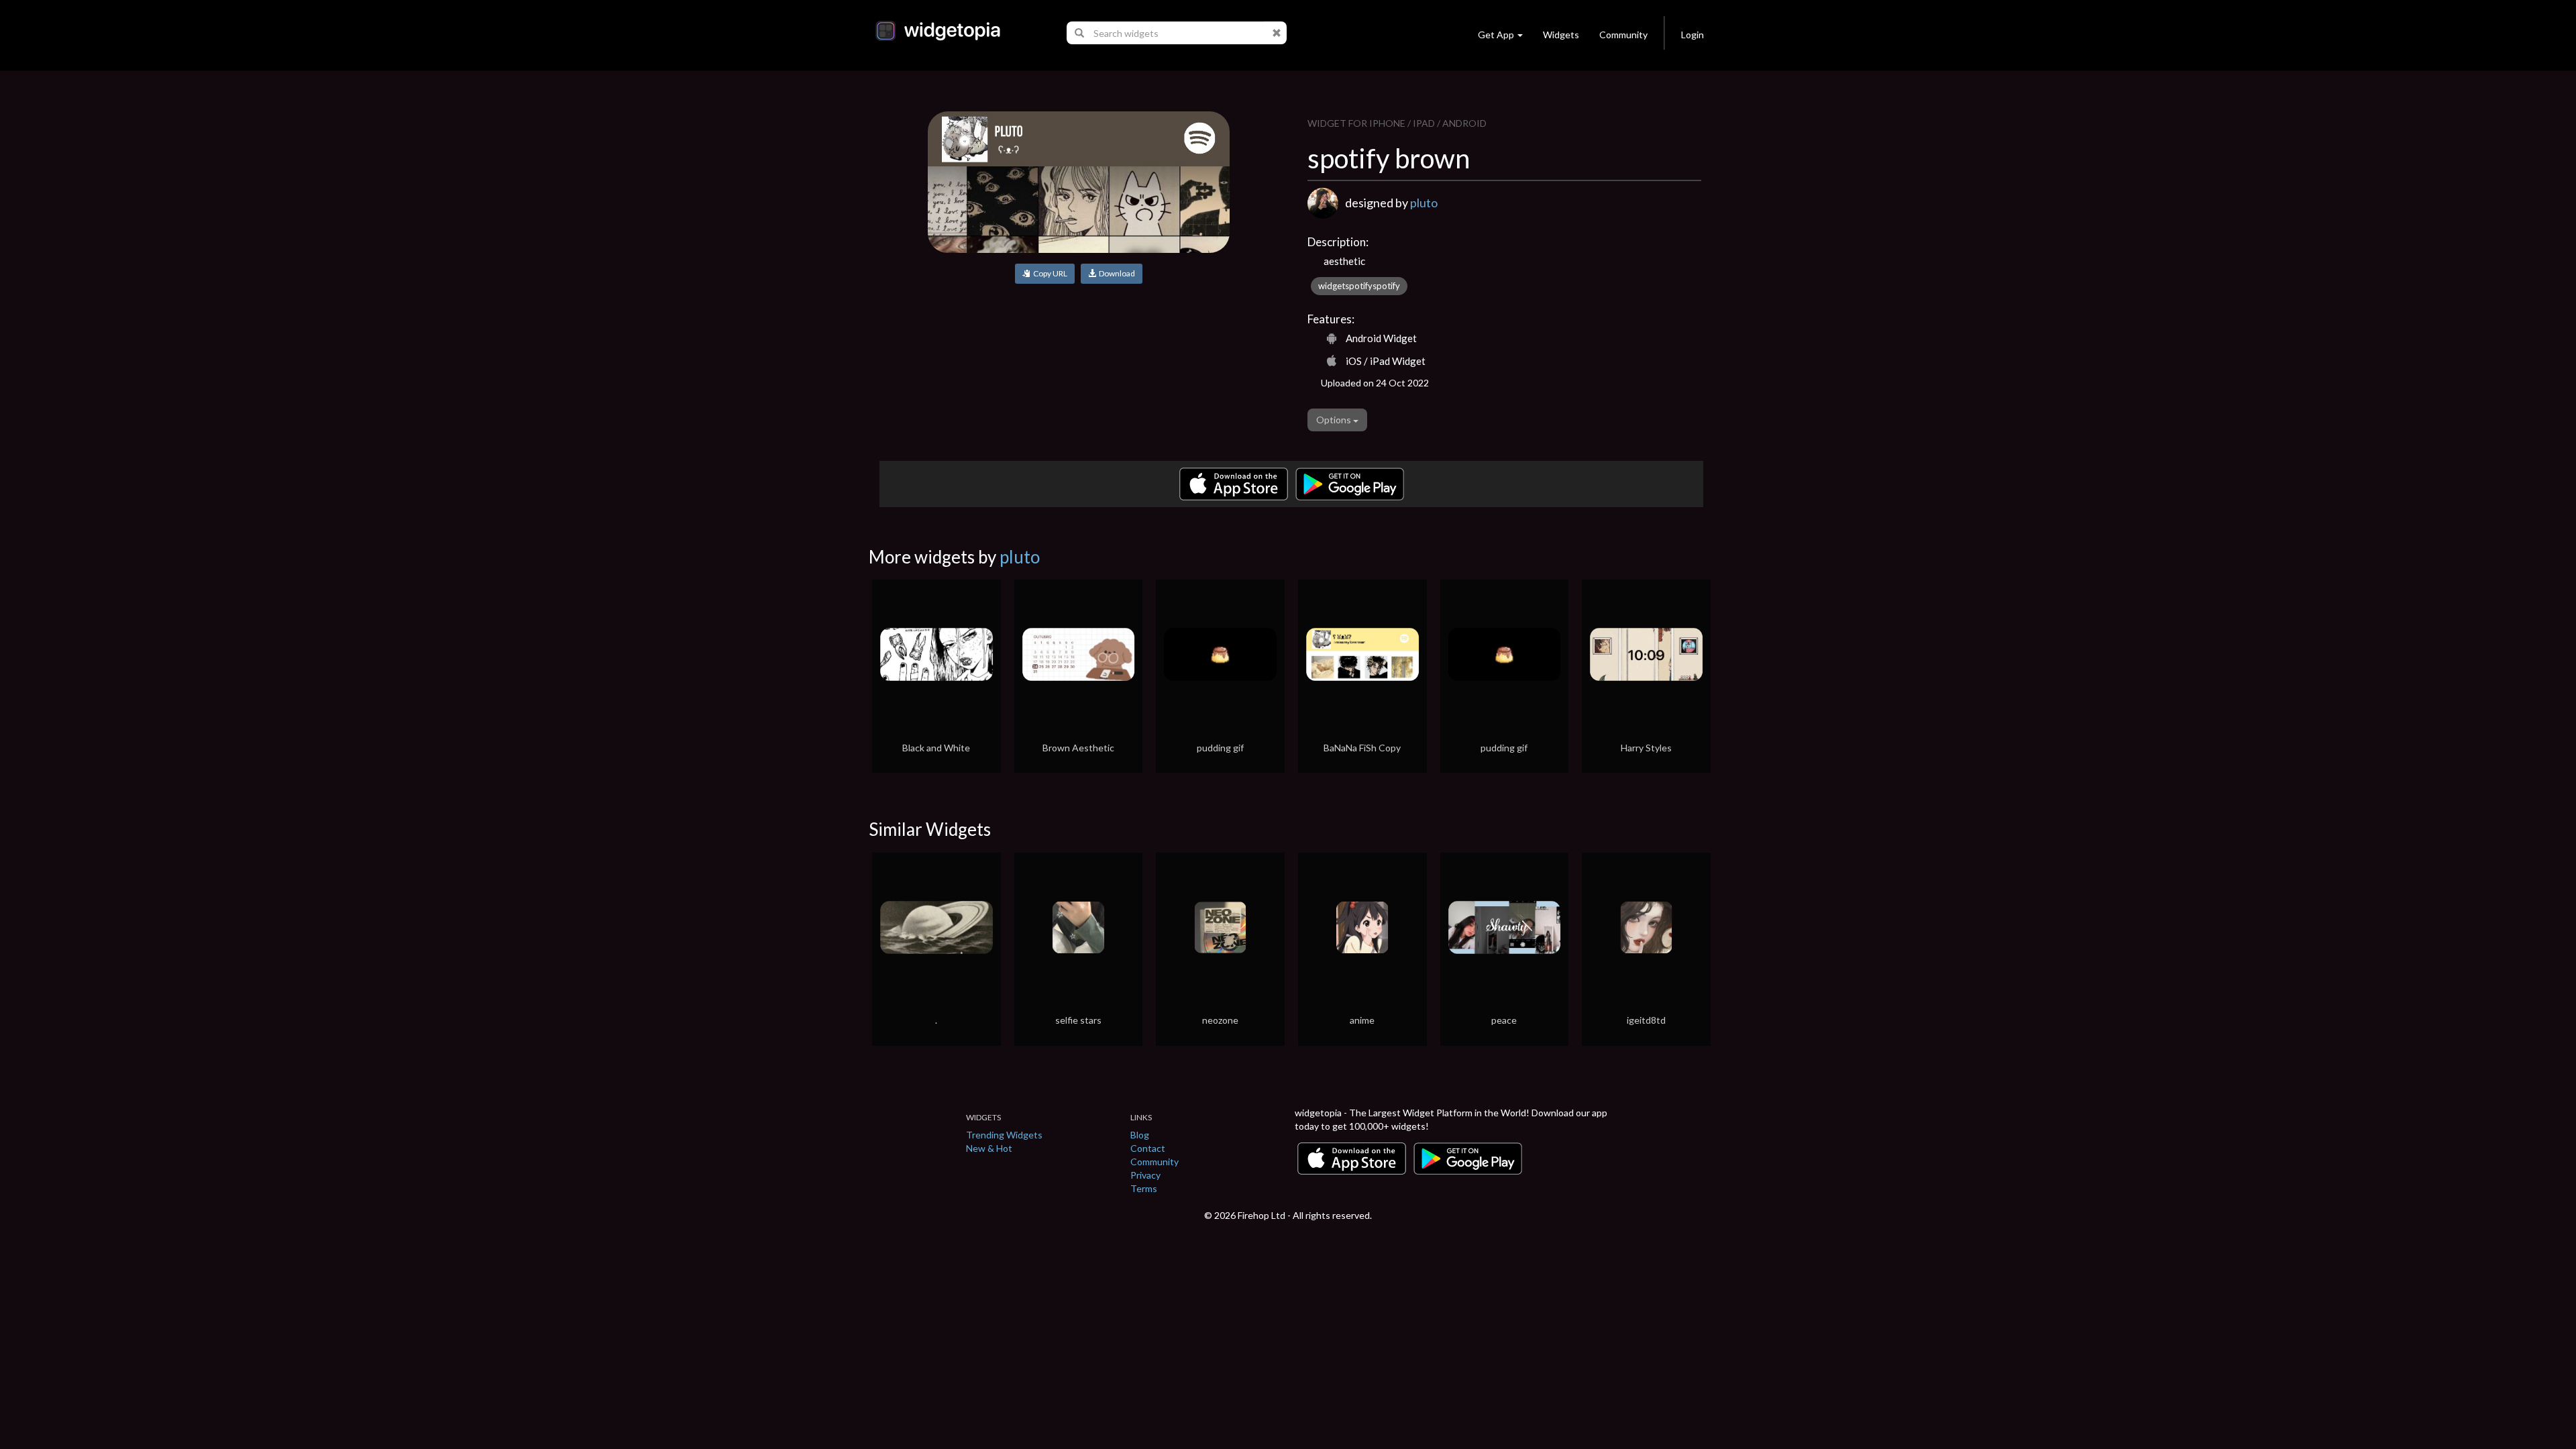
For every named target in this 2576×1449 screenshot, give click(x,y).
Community (1623, 35)
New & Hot (989, 1148)
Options (1335, 420)
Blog (1140, 1135)
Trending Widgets (1004, 1135)
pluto (1424, 203)
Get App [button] (1496, 35)
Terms (1144, 1188)
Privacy (1145, 1175)
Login (1693, 35)
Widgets (1561, 35)
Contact (1148, 1148)
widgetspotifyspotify (1359, 286)
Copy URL (1049, 273)
